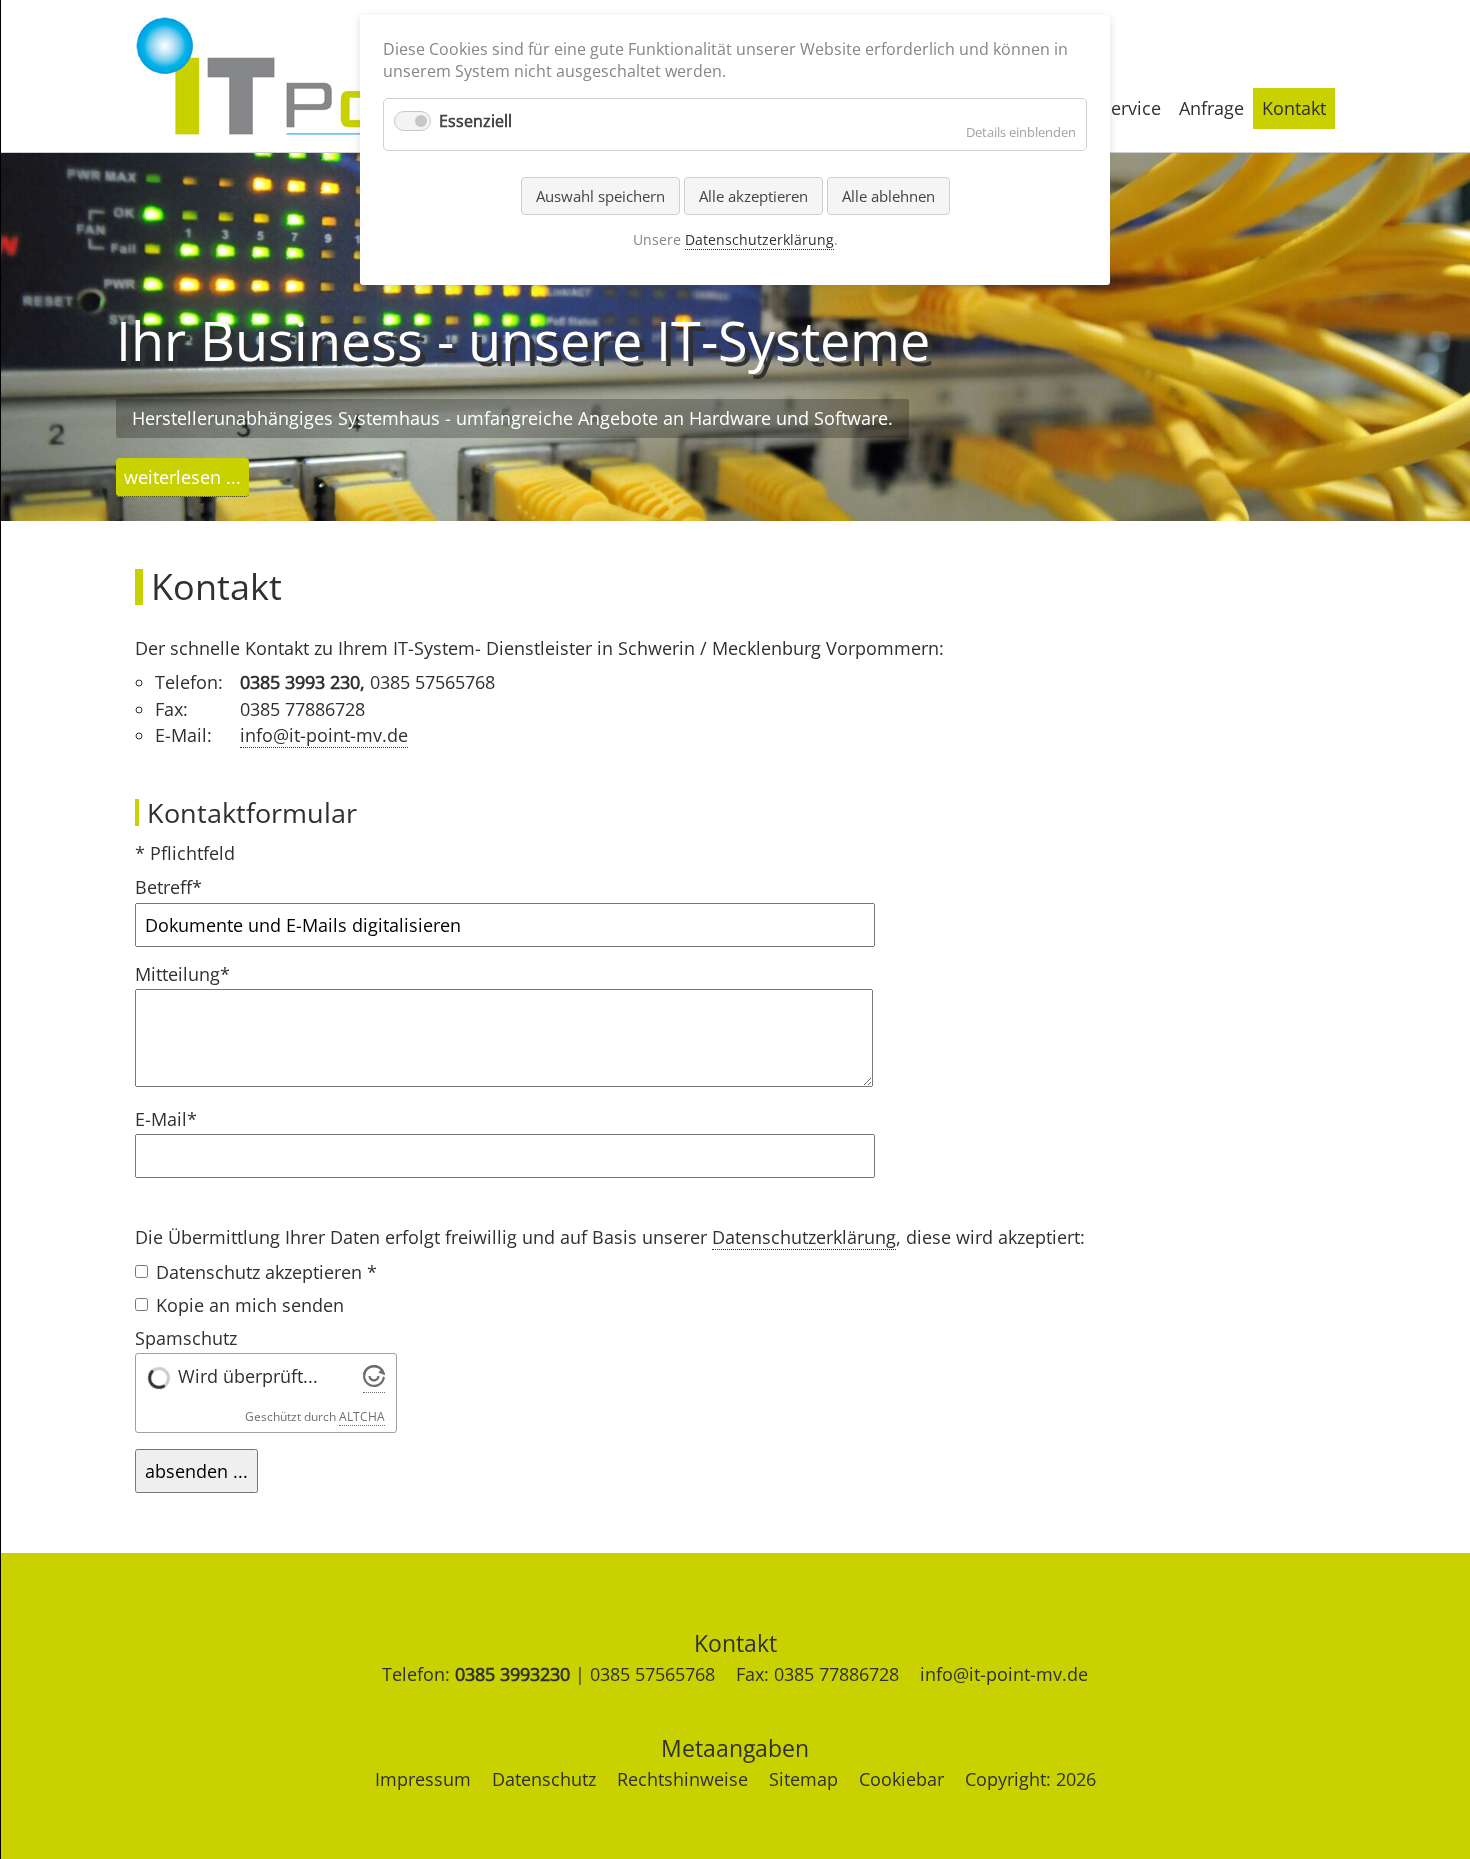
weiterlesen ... (182, 477)
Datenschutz (544, 1779)
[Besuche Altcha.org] (374, 1380)
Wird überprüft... (248, 1376)
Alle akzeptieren (753, 196)
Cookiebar (901, 1779)
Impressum (423, 1779)
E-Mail (177, 1119)
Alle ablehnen (888, 196)
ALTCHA (362, 1416)
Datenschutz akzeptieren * (266, 1272)
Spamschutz (186, 1338)
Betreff (177, 887)
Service (1131, 108)
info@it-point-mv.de (324, 735)
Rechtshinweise (682, 1779)
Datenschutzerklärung (804, 1237)
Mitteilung (182, 974)
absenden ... (196, 1471)
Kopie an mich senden (250, 1305)
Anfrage (1211, 108)
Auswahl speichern (600, 196)
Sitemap (803, 1779)
